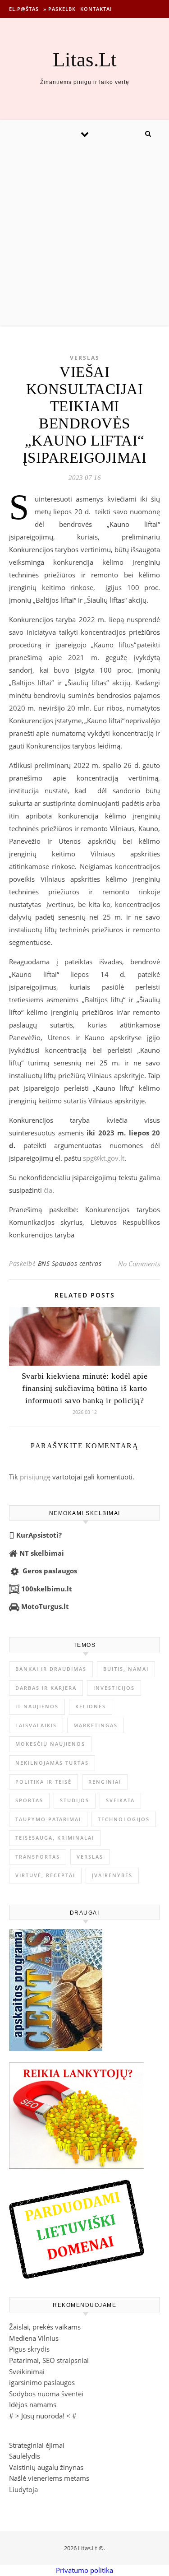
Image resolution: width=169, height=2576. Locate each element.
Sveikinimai (27, 2371)
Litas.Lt (85, 60)
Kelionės (91, 1706)
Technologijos (124, 1819)
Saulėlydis (25, 2456)
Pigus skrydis (29, 2349)
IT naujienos (37, 1706)
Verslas (85, 358)
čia (48, 1190)
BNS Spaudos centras (70, 1263)
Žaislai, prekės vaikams (45, 2327)
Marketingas (96, 1725)
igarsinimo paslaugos (42, 2382)
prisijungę (35, 1477)
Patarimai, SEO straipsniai (49, 2360)
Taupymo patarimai (48, 1819)
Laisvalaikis (36, 1725)
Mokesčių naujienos (50, 1744)
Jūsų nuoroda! (43, 2416)
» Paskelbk (59, 9)
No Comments (139, 1264)
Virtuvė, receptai (45, 1875)
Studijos (75, 1800)
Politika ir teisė (43, 1782)
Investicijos (114, 1688)
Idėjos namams (33, 2404)
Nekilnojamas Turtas (52, 1763)
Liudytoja (23, 2489)
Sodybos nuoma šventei (46, 2394)
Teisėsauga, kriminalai (55, 1838)
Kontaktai (96, 9)
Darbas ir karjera (46, 1688)
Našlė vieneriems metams (49, 2478)
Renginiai (105, 1782)
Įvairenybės (112, 1875)
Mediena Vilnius (34, 2338)
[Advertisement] (84, 236)
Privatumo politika (84, 2570)
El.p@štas (24, 9)
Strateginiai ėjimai (37, 2445)
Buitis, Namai (126, 1669)
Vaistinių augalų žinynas (46, 2467)
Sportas (29, 1800)
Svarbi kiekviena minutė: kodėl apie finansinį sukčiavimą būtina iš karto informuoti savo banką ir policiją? (85, 1388)
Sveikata (120, 1800)
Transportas (38, 1857)
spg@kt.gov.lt (104, 1158)
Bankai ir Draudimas (51, 1669)
